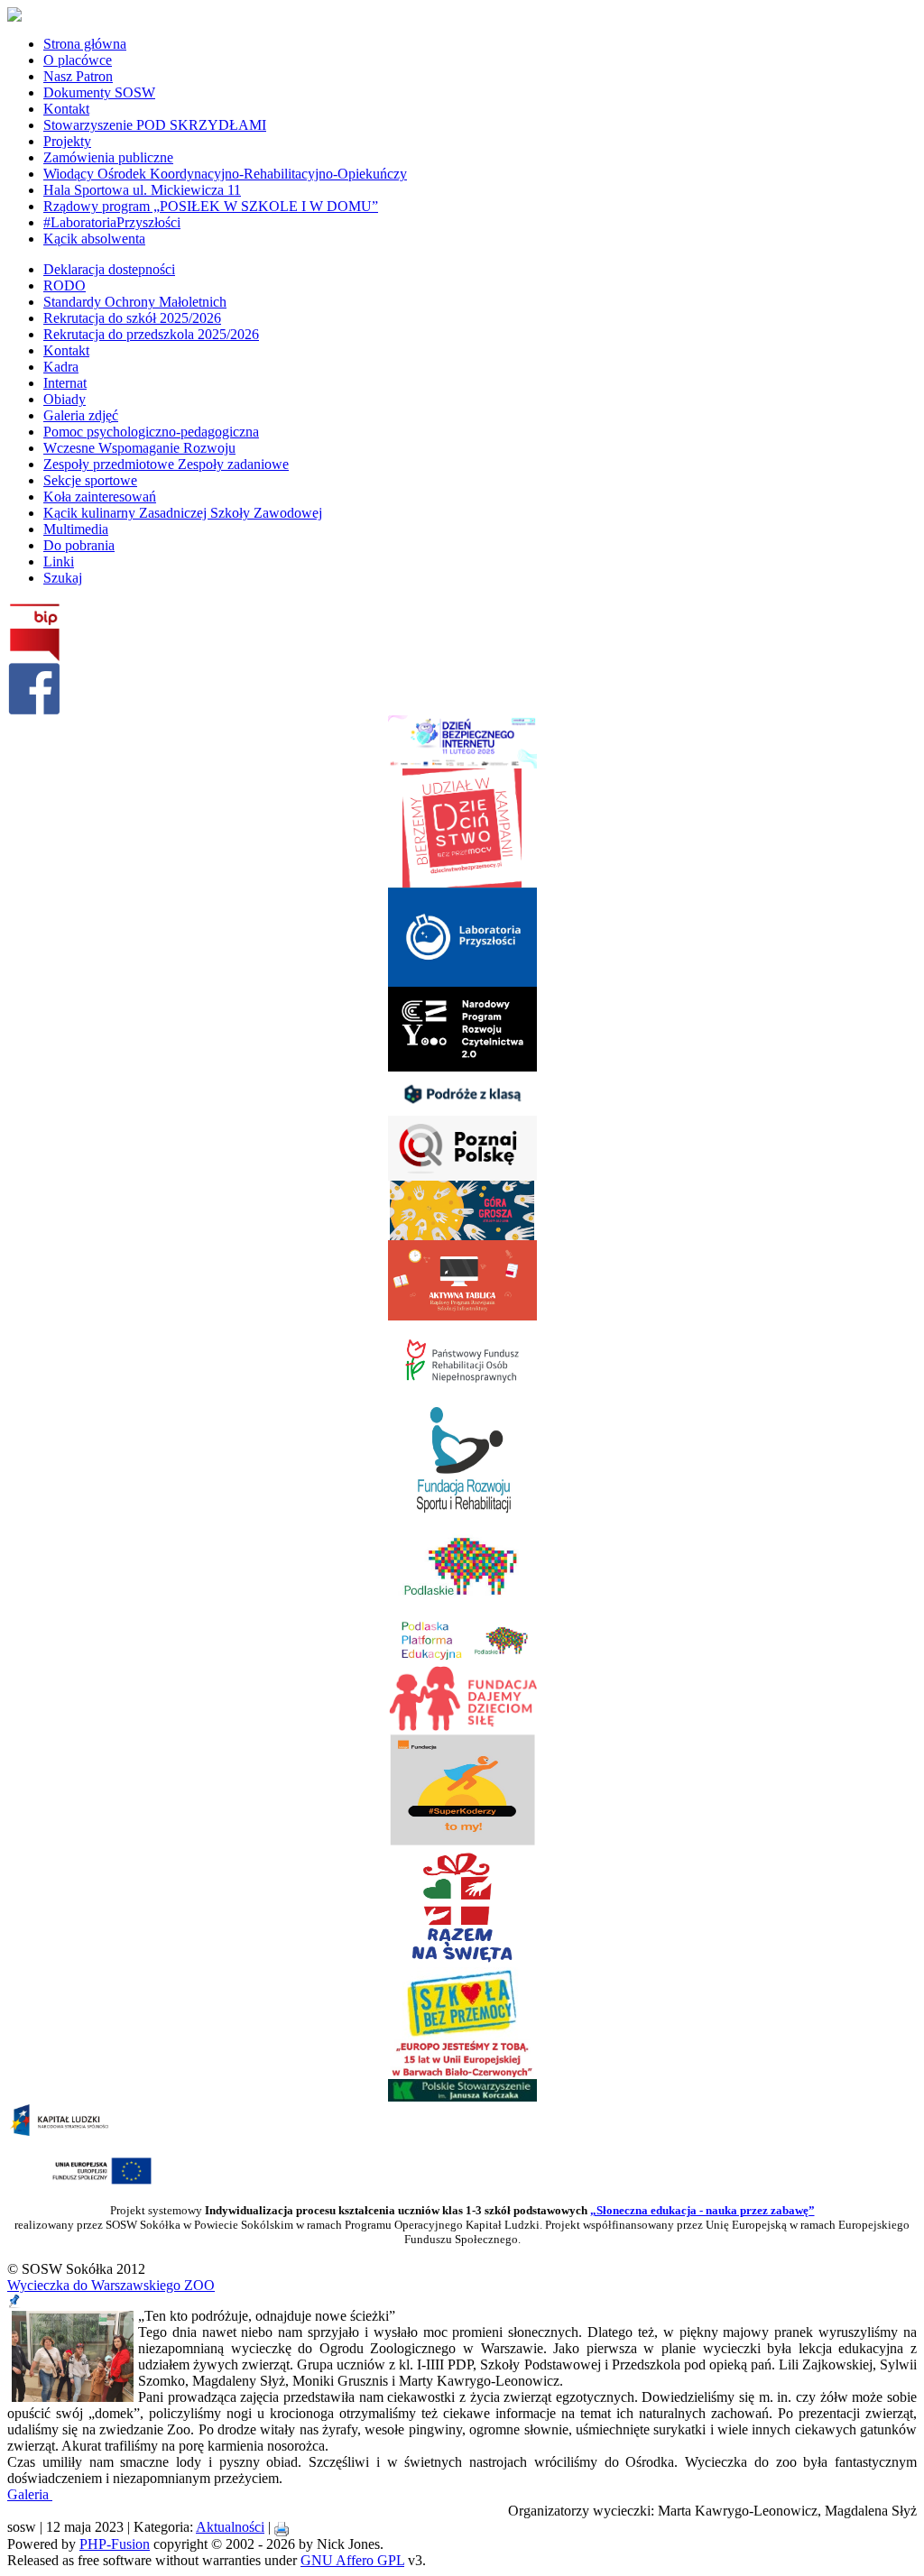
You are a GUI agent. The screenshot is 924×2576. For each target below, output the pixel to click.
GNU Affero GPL (352, 2560)
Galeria (30, 2494)
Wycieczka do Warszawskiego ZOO (111, 2285)
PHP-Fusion (115, 2544)
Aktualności (230, 2527)
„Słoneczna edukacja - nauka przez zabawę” (702, 2210)
